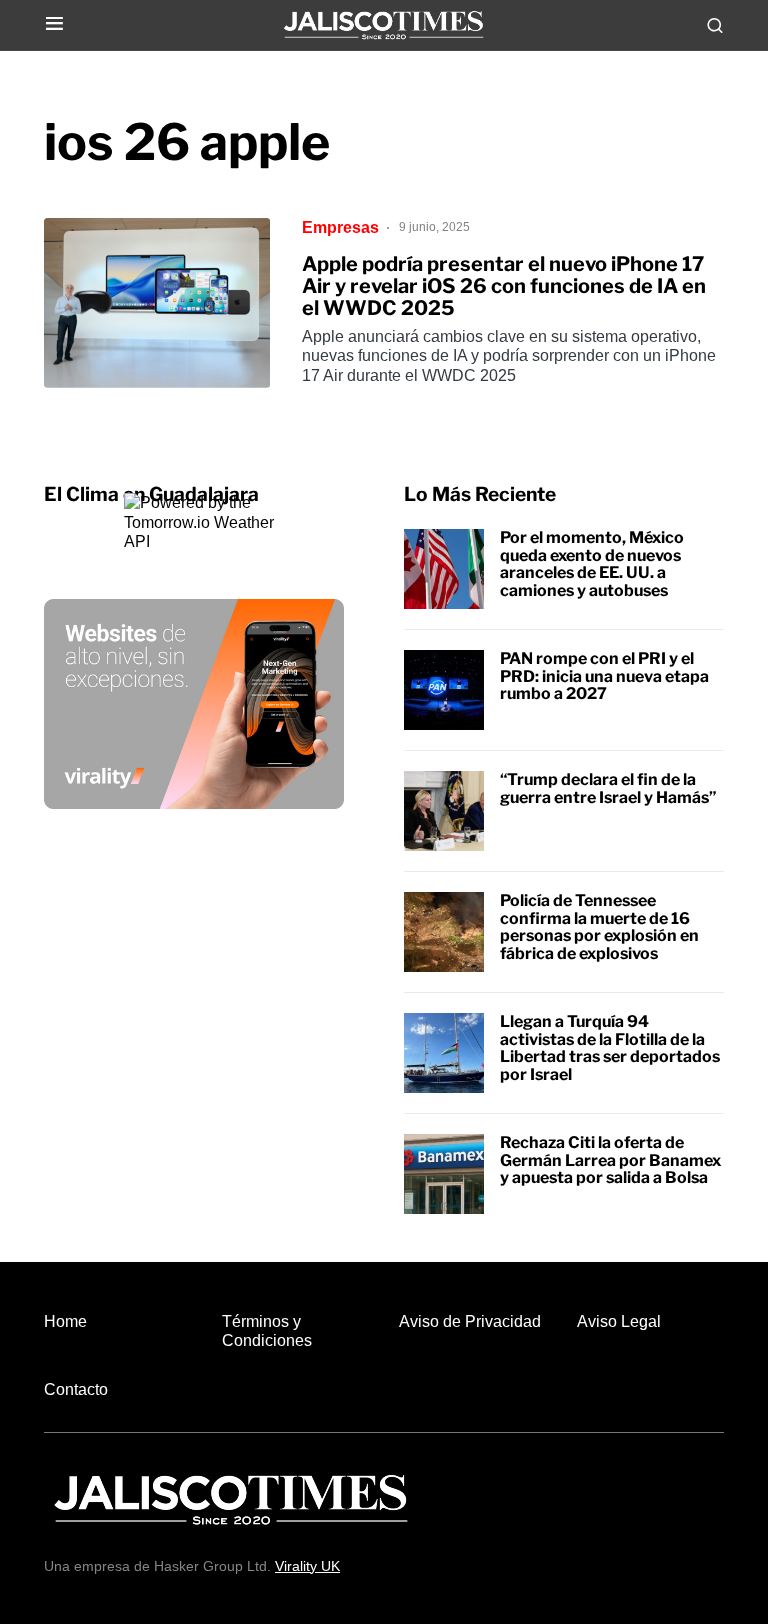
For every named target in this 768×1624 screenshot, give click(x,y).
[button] (54, 24)
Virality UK (307, 1566)
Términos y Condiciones (267, 1331)
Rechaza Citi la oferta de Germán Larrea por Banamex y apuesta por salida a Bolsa (610, 1160)
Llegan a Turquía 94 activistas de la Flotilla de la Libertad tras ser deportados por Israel (610, 1048)
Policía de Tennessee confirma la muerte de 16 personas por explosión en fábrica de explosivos (599, 927)
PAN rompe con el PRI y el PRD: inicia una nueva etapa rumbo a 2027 (604, 676)
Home (65, 1321)
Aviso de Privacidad (470, 1321)
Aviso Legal (619, 1321)
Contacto (76, 1389)
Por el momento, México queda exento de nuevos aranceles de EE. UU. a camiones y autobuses (592, 564)
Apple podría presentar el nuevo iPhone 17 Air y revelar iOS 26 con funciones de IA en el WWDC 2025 (504, 286)
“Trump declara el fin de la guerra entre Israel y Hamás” (608, 788)
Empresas (340, 227)
